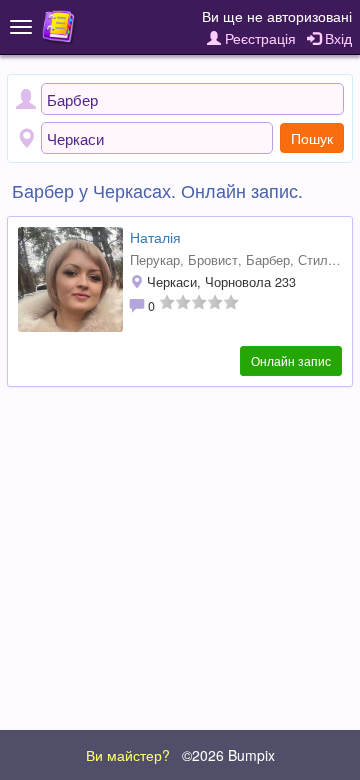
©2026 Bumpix (228, 755)
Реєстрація (258, 38)
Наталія (155, 237)
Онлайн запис (291, 360)
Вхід (336, 38)
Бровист (213, 260)
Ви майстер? (128, 755)
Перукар (155, 260)
